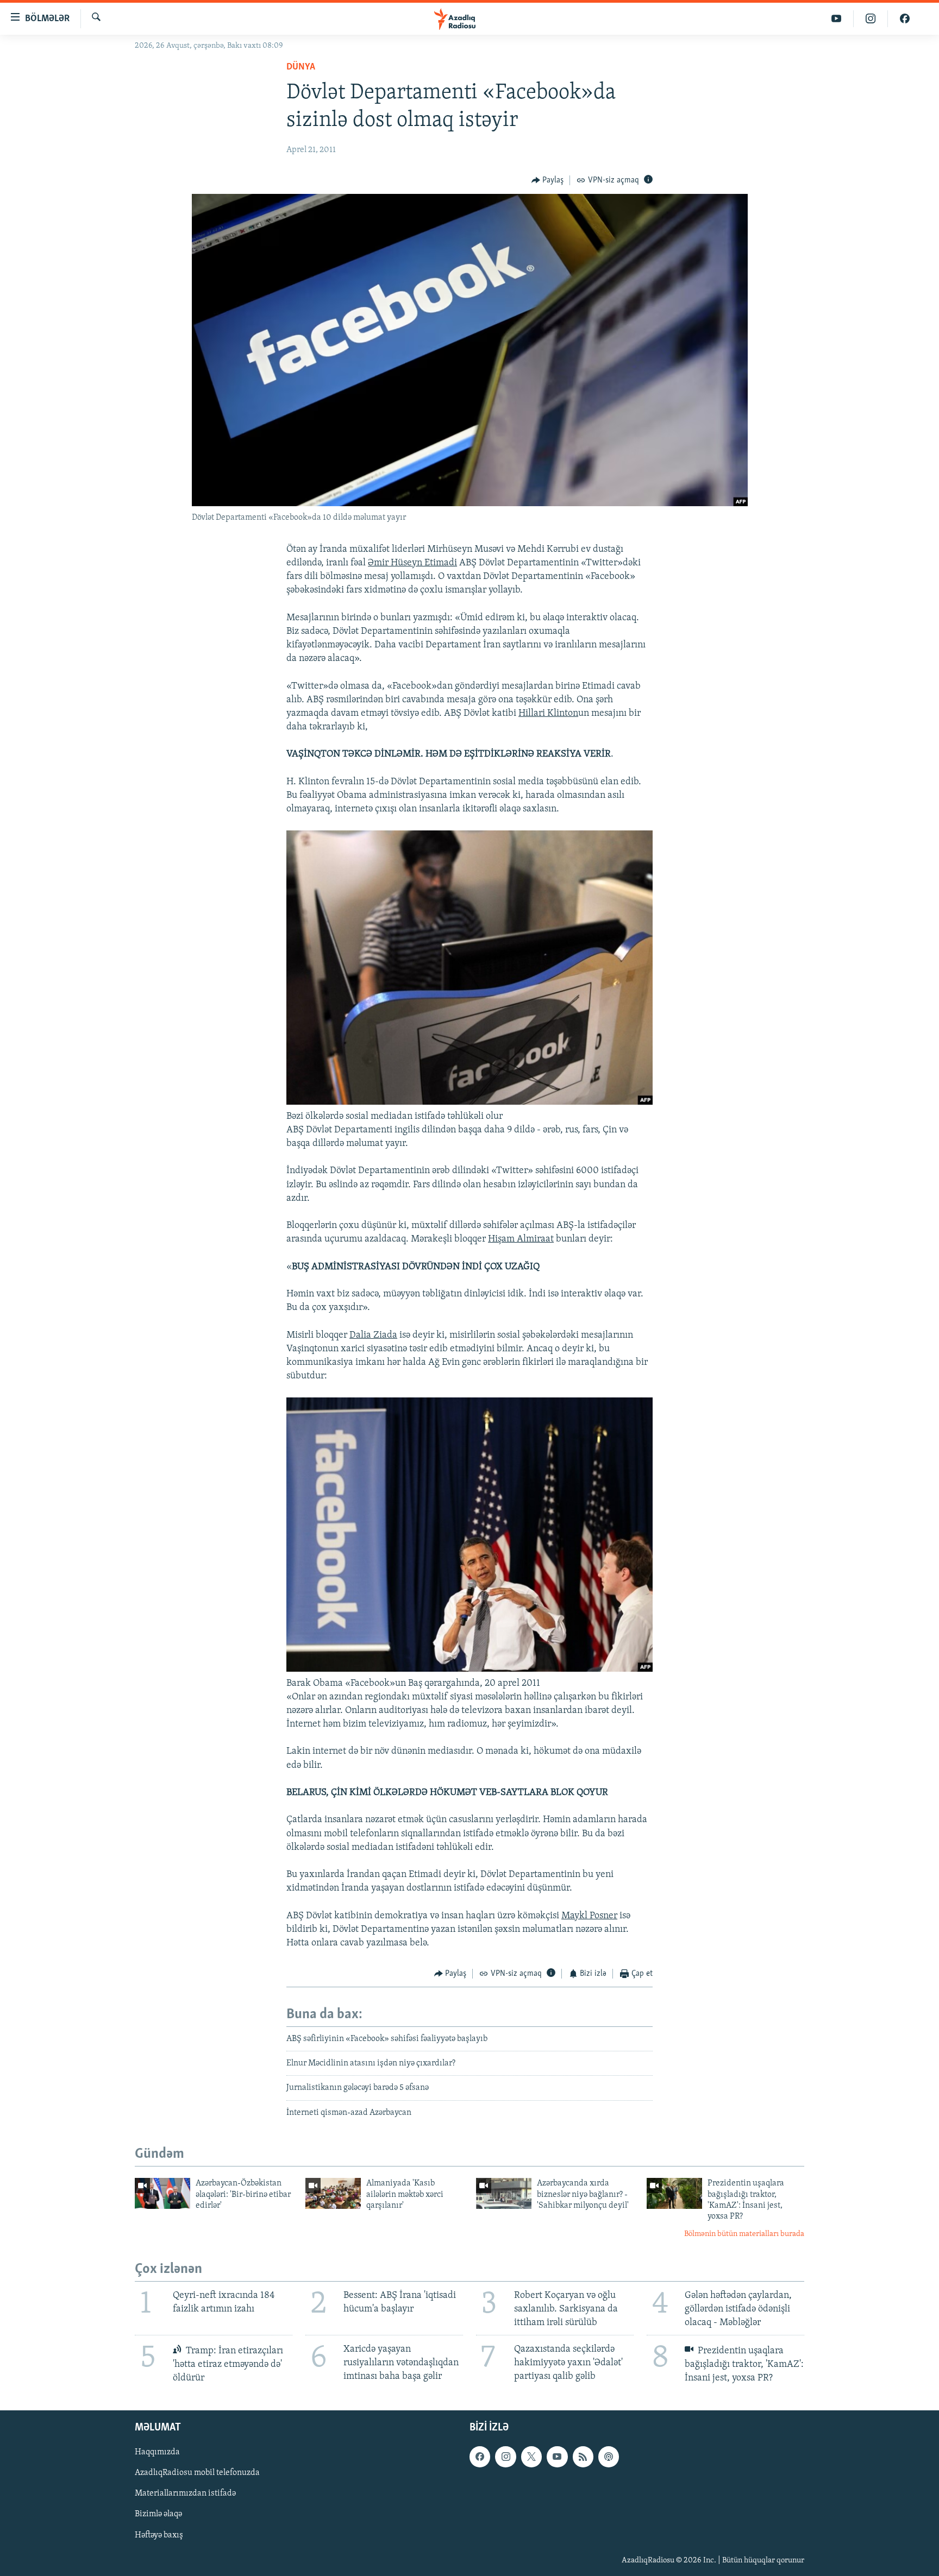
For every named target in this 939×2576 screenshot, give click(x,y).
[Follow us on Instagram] (505, 2457)
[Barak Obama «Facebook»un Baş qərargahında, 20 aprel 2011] (469, 1670)
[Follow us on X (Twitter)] (531, 2457)
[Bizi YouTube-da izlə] (837, 19)
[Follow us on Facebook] (480, 2457)
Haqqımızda (157, 2453)
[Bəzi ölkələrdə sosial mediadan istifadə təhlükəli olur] (469, 1103)
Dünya (301, 67)
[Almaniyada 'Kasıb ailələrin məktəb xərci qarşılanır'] (333, 2193)
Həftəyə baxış (159, 2535)
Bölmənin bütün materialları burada (744, 2234)
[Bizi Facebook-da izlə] (905, 19)
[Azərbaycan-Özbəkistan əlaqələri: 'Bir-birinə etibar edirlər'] (162, 2193)
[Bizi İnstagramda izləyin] (871, 19)
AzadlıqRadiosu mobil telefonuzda (197, 2473)
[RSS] (583, 2457)
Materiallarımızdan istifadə (185, 2494)
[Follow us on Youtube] (557, 2457)
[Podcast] (609, 2457)
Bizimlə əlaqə (158, 2515)
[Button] (548, 180)
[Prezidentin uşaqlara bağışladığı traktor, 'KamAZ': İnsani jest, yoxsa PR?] (674, 2193)
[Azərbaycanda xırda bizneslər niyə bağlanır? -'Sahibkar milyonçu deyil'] (504, 2193)
